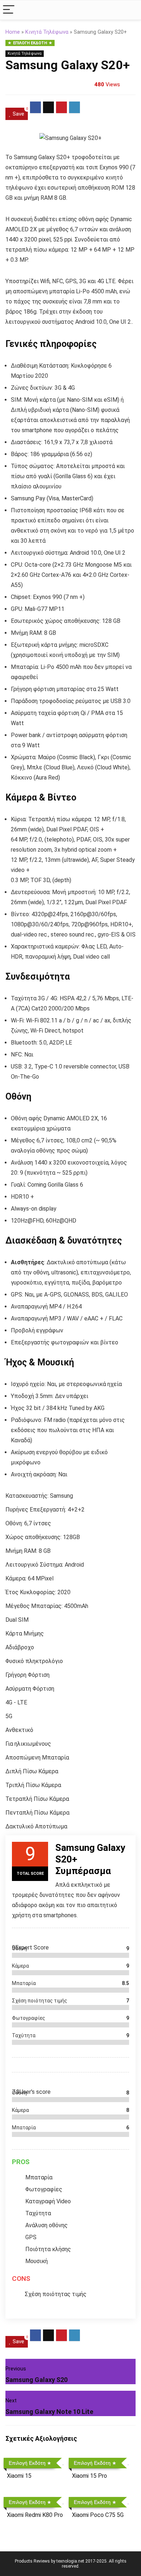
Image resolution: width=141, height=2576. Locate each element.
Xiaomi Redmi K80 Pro (35, 2515)
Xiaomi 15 (19, 2476)
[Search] (130, 10)
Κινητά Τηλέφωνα (47, 32)
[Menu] (9, 10)
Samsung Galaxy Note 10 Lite (49, 2412)
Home (13, 32)
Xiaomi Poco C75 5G (98, 2515)
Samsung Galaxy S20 (37, 2380)
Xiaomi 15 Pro (89, 2476)
